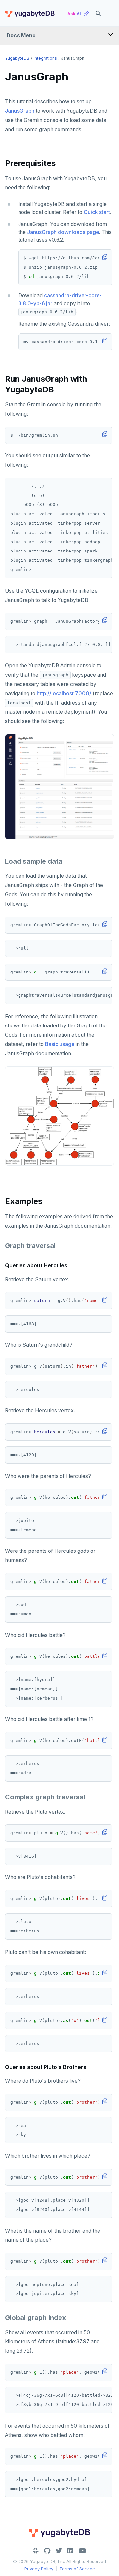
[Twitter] (59, 2551)
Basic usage (60, 1044)
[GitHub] (47, 2551)
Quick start (97, 212)
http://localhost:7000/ (64, 693)
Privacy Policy (39, 2569)
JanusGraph (20, 111)
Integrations (45, 58)
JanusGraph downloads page (63, 232)
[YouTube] (82, 2551)
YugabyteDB (17, 58)
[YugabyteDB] (29, 14)
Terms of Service (77, 2569)
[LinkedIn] (70, 2551)
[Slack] (36, 2551)
